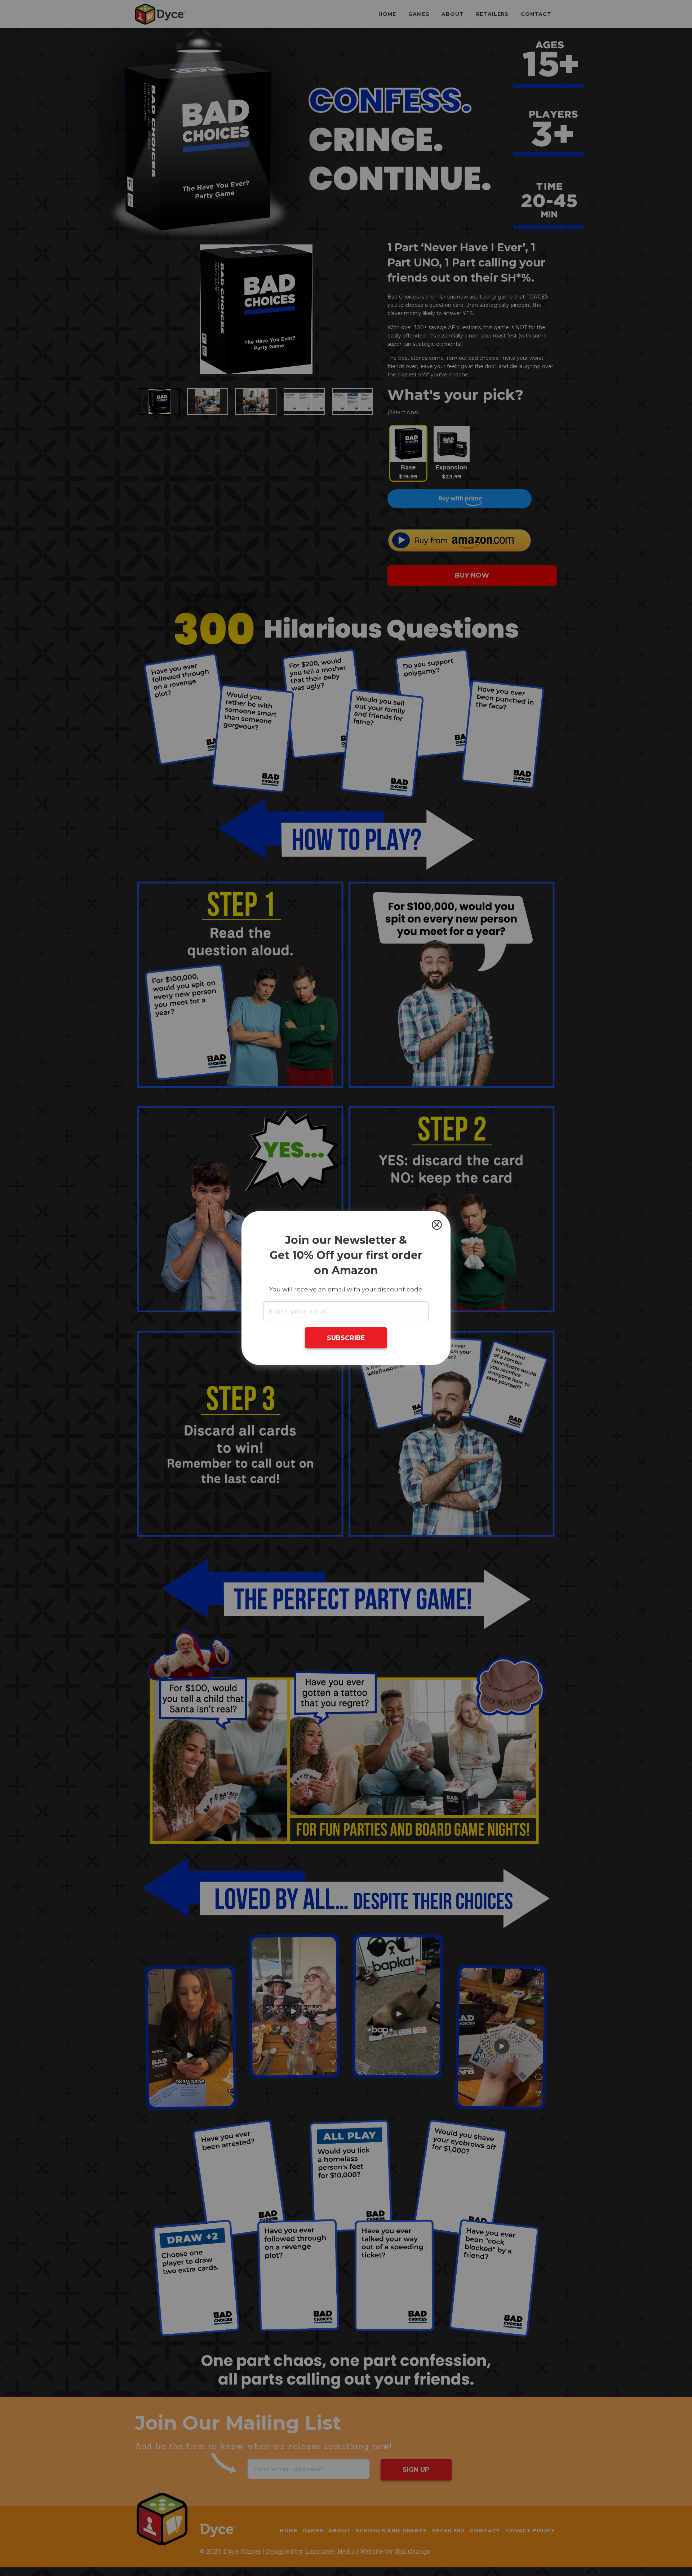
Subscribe (346, 1338)
